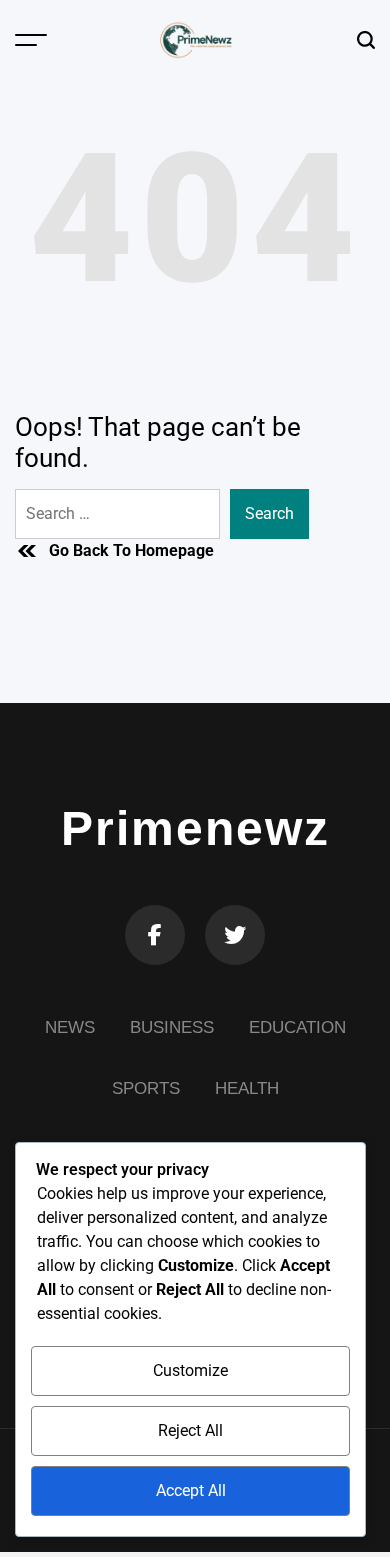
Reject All (190, 1430)
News (70, 1027)
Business (172, 1027)
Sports (146, 1088)
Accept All (191, 1490)
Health (247, 1088)
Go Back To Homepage (131, 550)
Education (297, 1027)
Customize (190, 1370)
